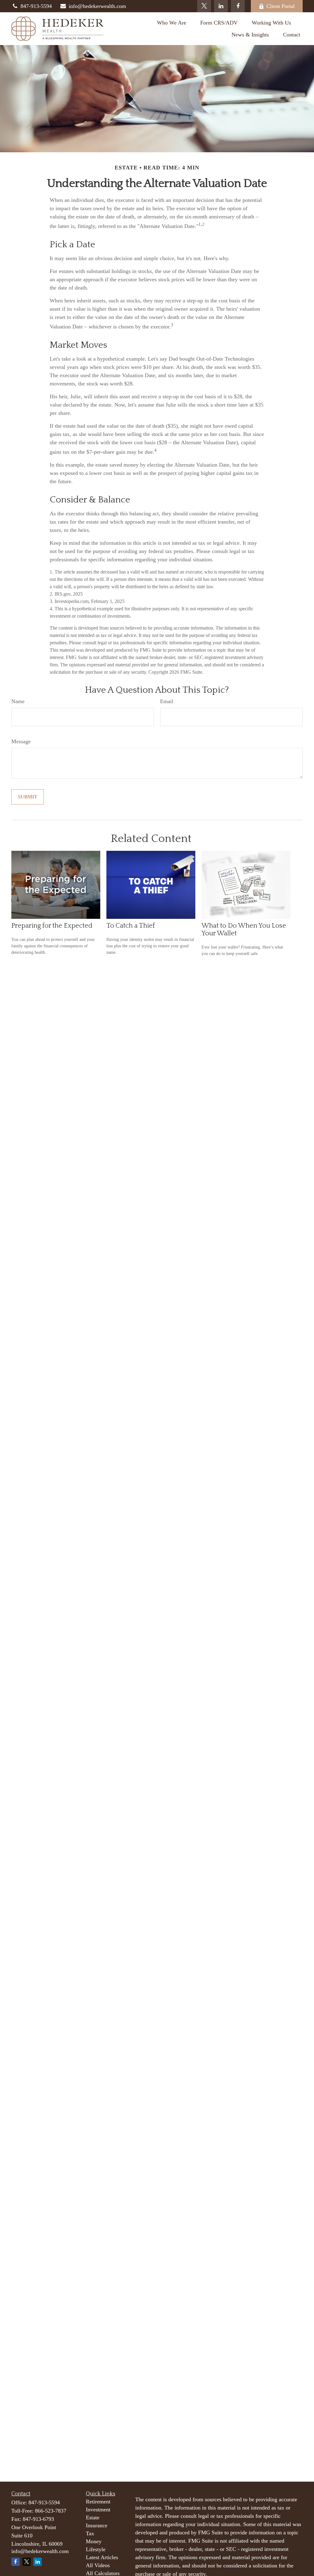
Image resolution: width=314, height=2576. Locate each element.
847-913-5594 (36, 6)
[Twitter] (204, 6)
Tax (90, 2533)
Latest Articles (102, 2557)
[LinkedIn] (221, 6)
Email (167, 701)
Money (94, 2541)
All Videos (98, 2565)
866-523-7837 (51, 2511)
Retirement (98, 2502)
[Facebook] (238, 6)
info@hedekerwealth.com (97, 6)
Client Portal (281, 6)
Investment (98, 2510)
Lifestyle (96, 2549)
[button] (172, 23)
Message (21, 741)
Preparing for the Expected (52, 926)
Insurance (97, 2525)
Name (18, 701)
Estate (93, 2517)
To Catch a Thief (131, 926)
